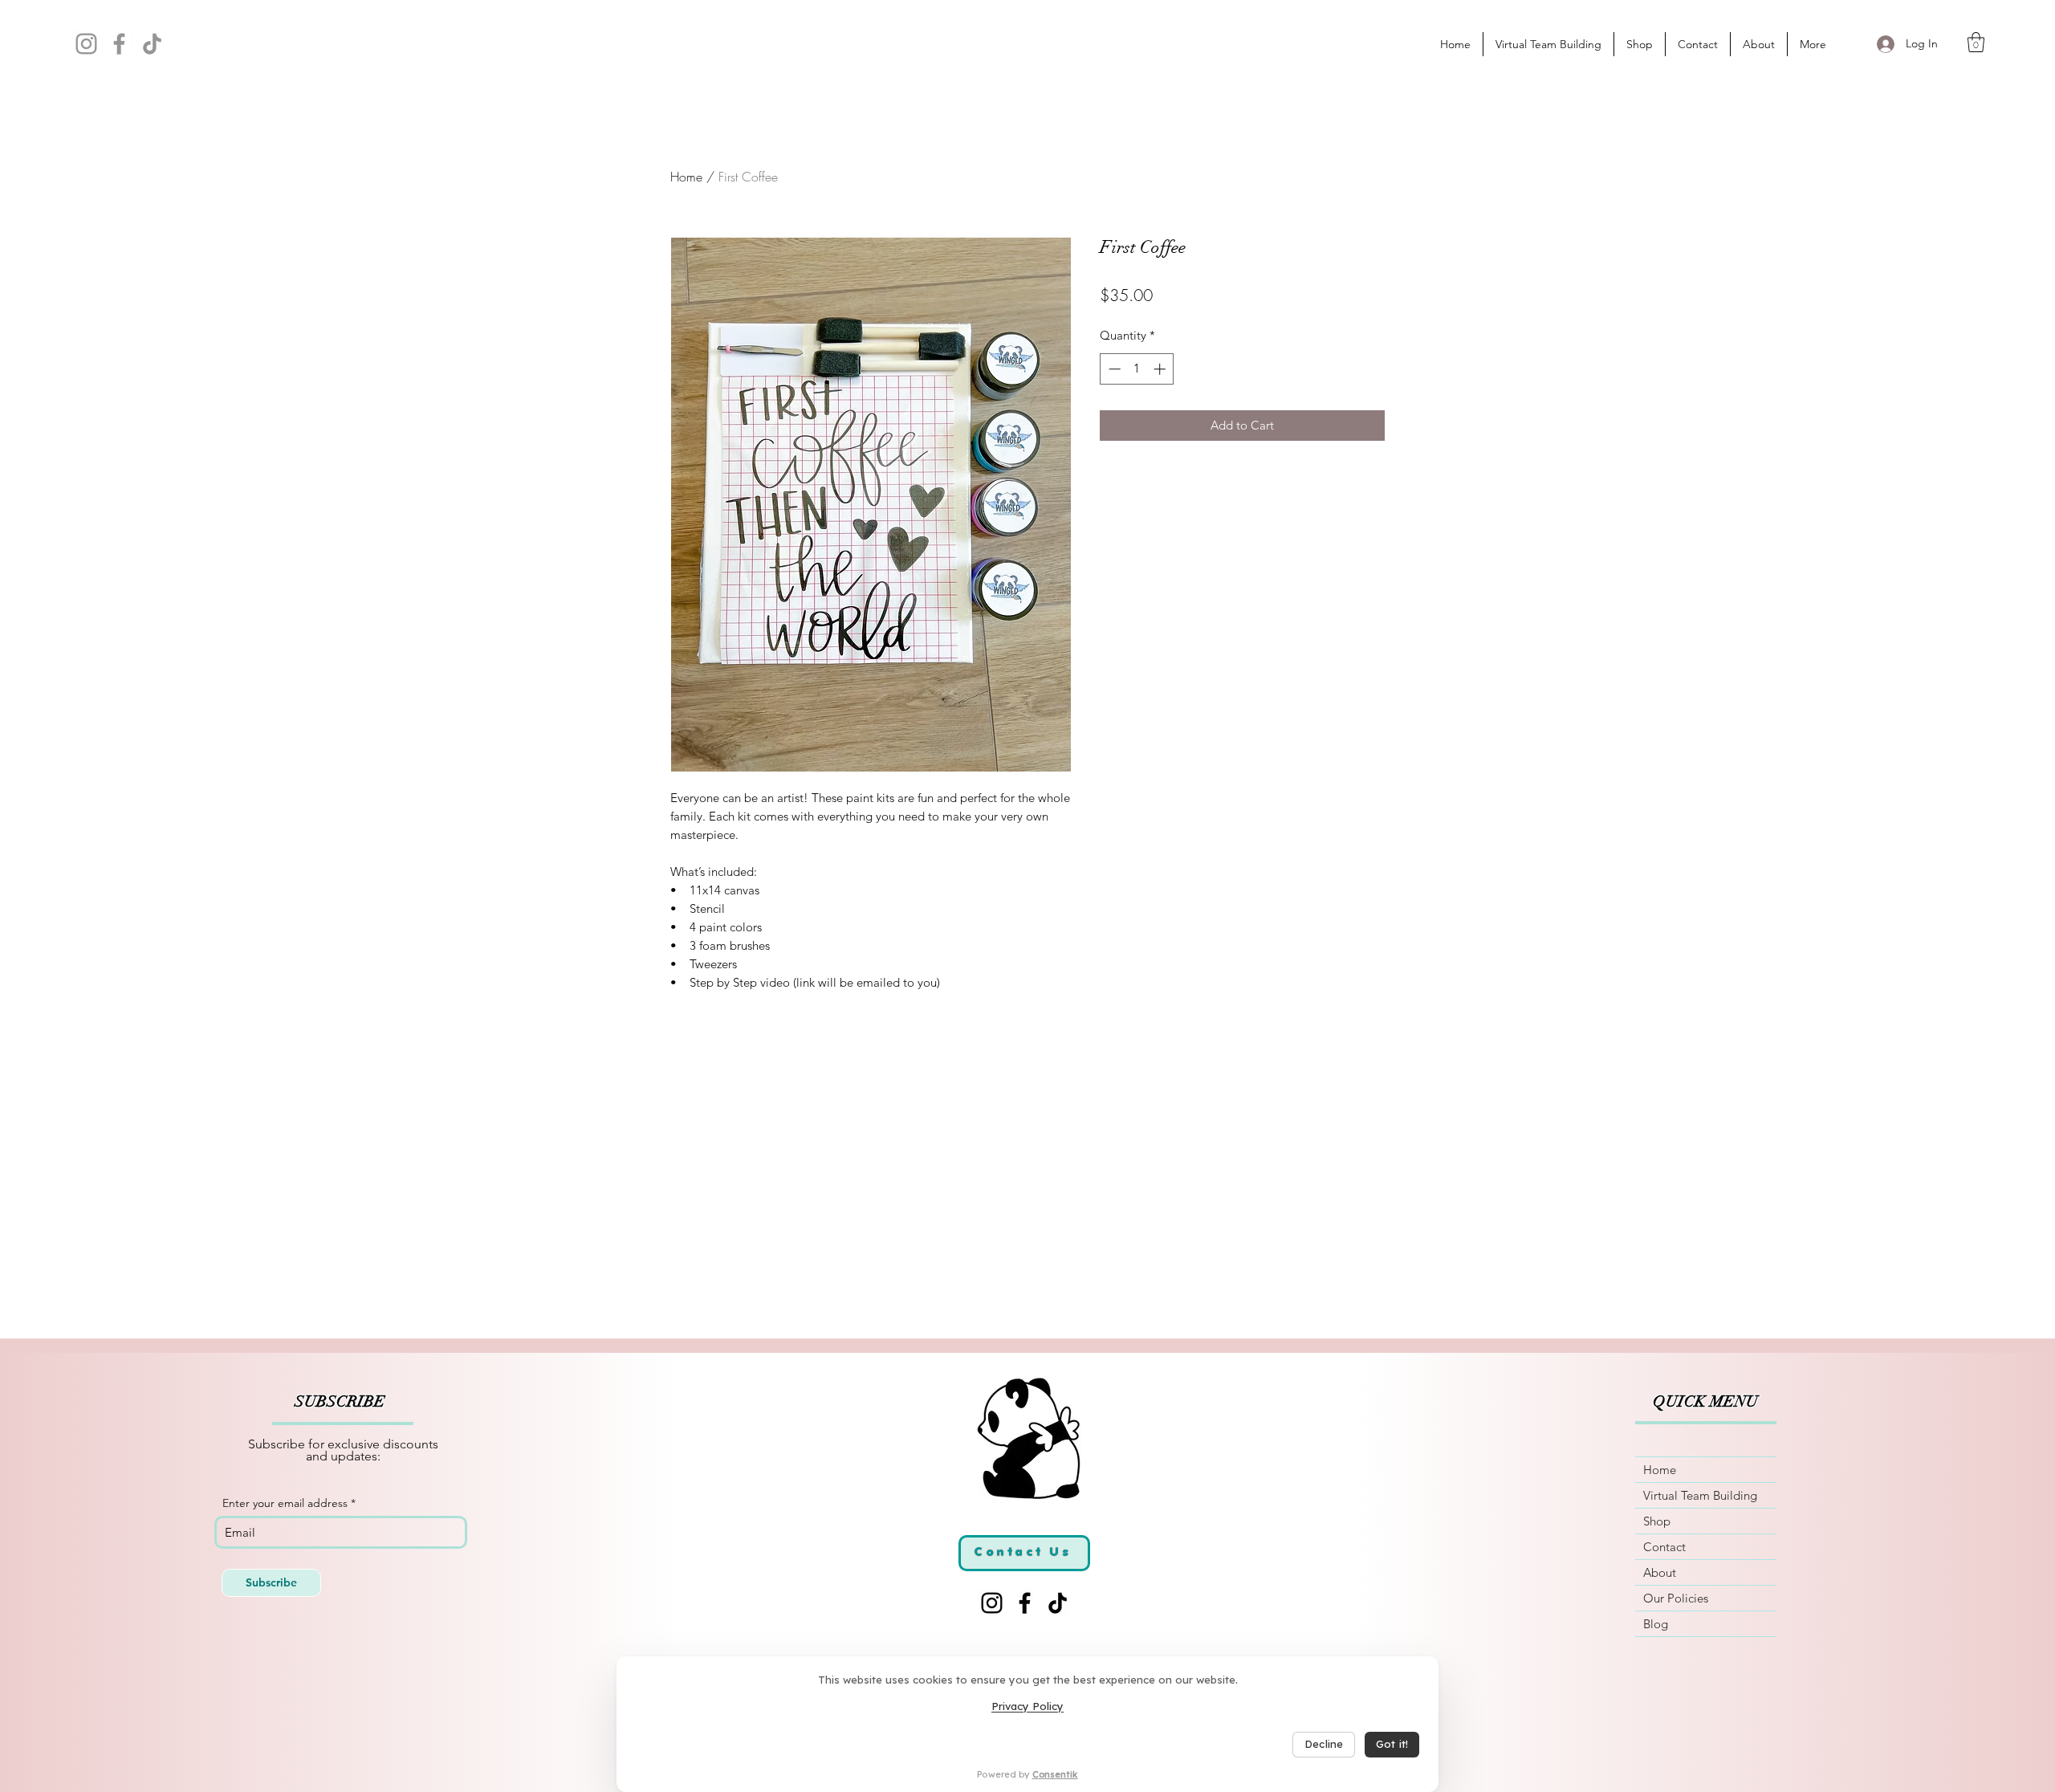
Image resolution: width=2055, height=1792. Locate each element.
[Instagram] (86, 44)
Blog (1656, 1624)
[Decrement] (1113, 369)
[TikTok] (152, 44)
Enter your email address (285, 1503)
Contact (1664, 1547)
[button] (1976, 42)
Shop (1657, 1521)
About (1660, 1572)
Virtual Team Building (1700, 1495)
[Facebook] (119, 44)
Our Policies (1676, 1598)
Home (686, 177)
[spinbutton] (1137, 369)
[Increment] (1161, 369)
